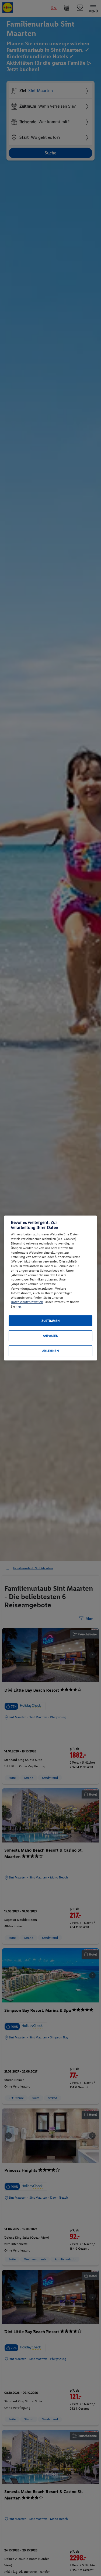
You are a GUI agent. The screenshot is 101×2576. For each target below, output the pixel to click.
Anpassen (51, 1336)
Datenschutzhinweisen (27, 1302)
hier (18, 1307)
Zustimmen (51, 1321)
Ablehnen (51, 1351)
